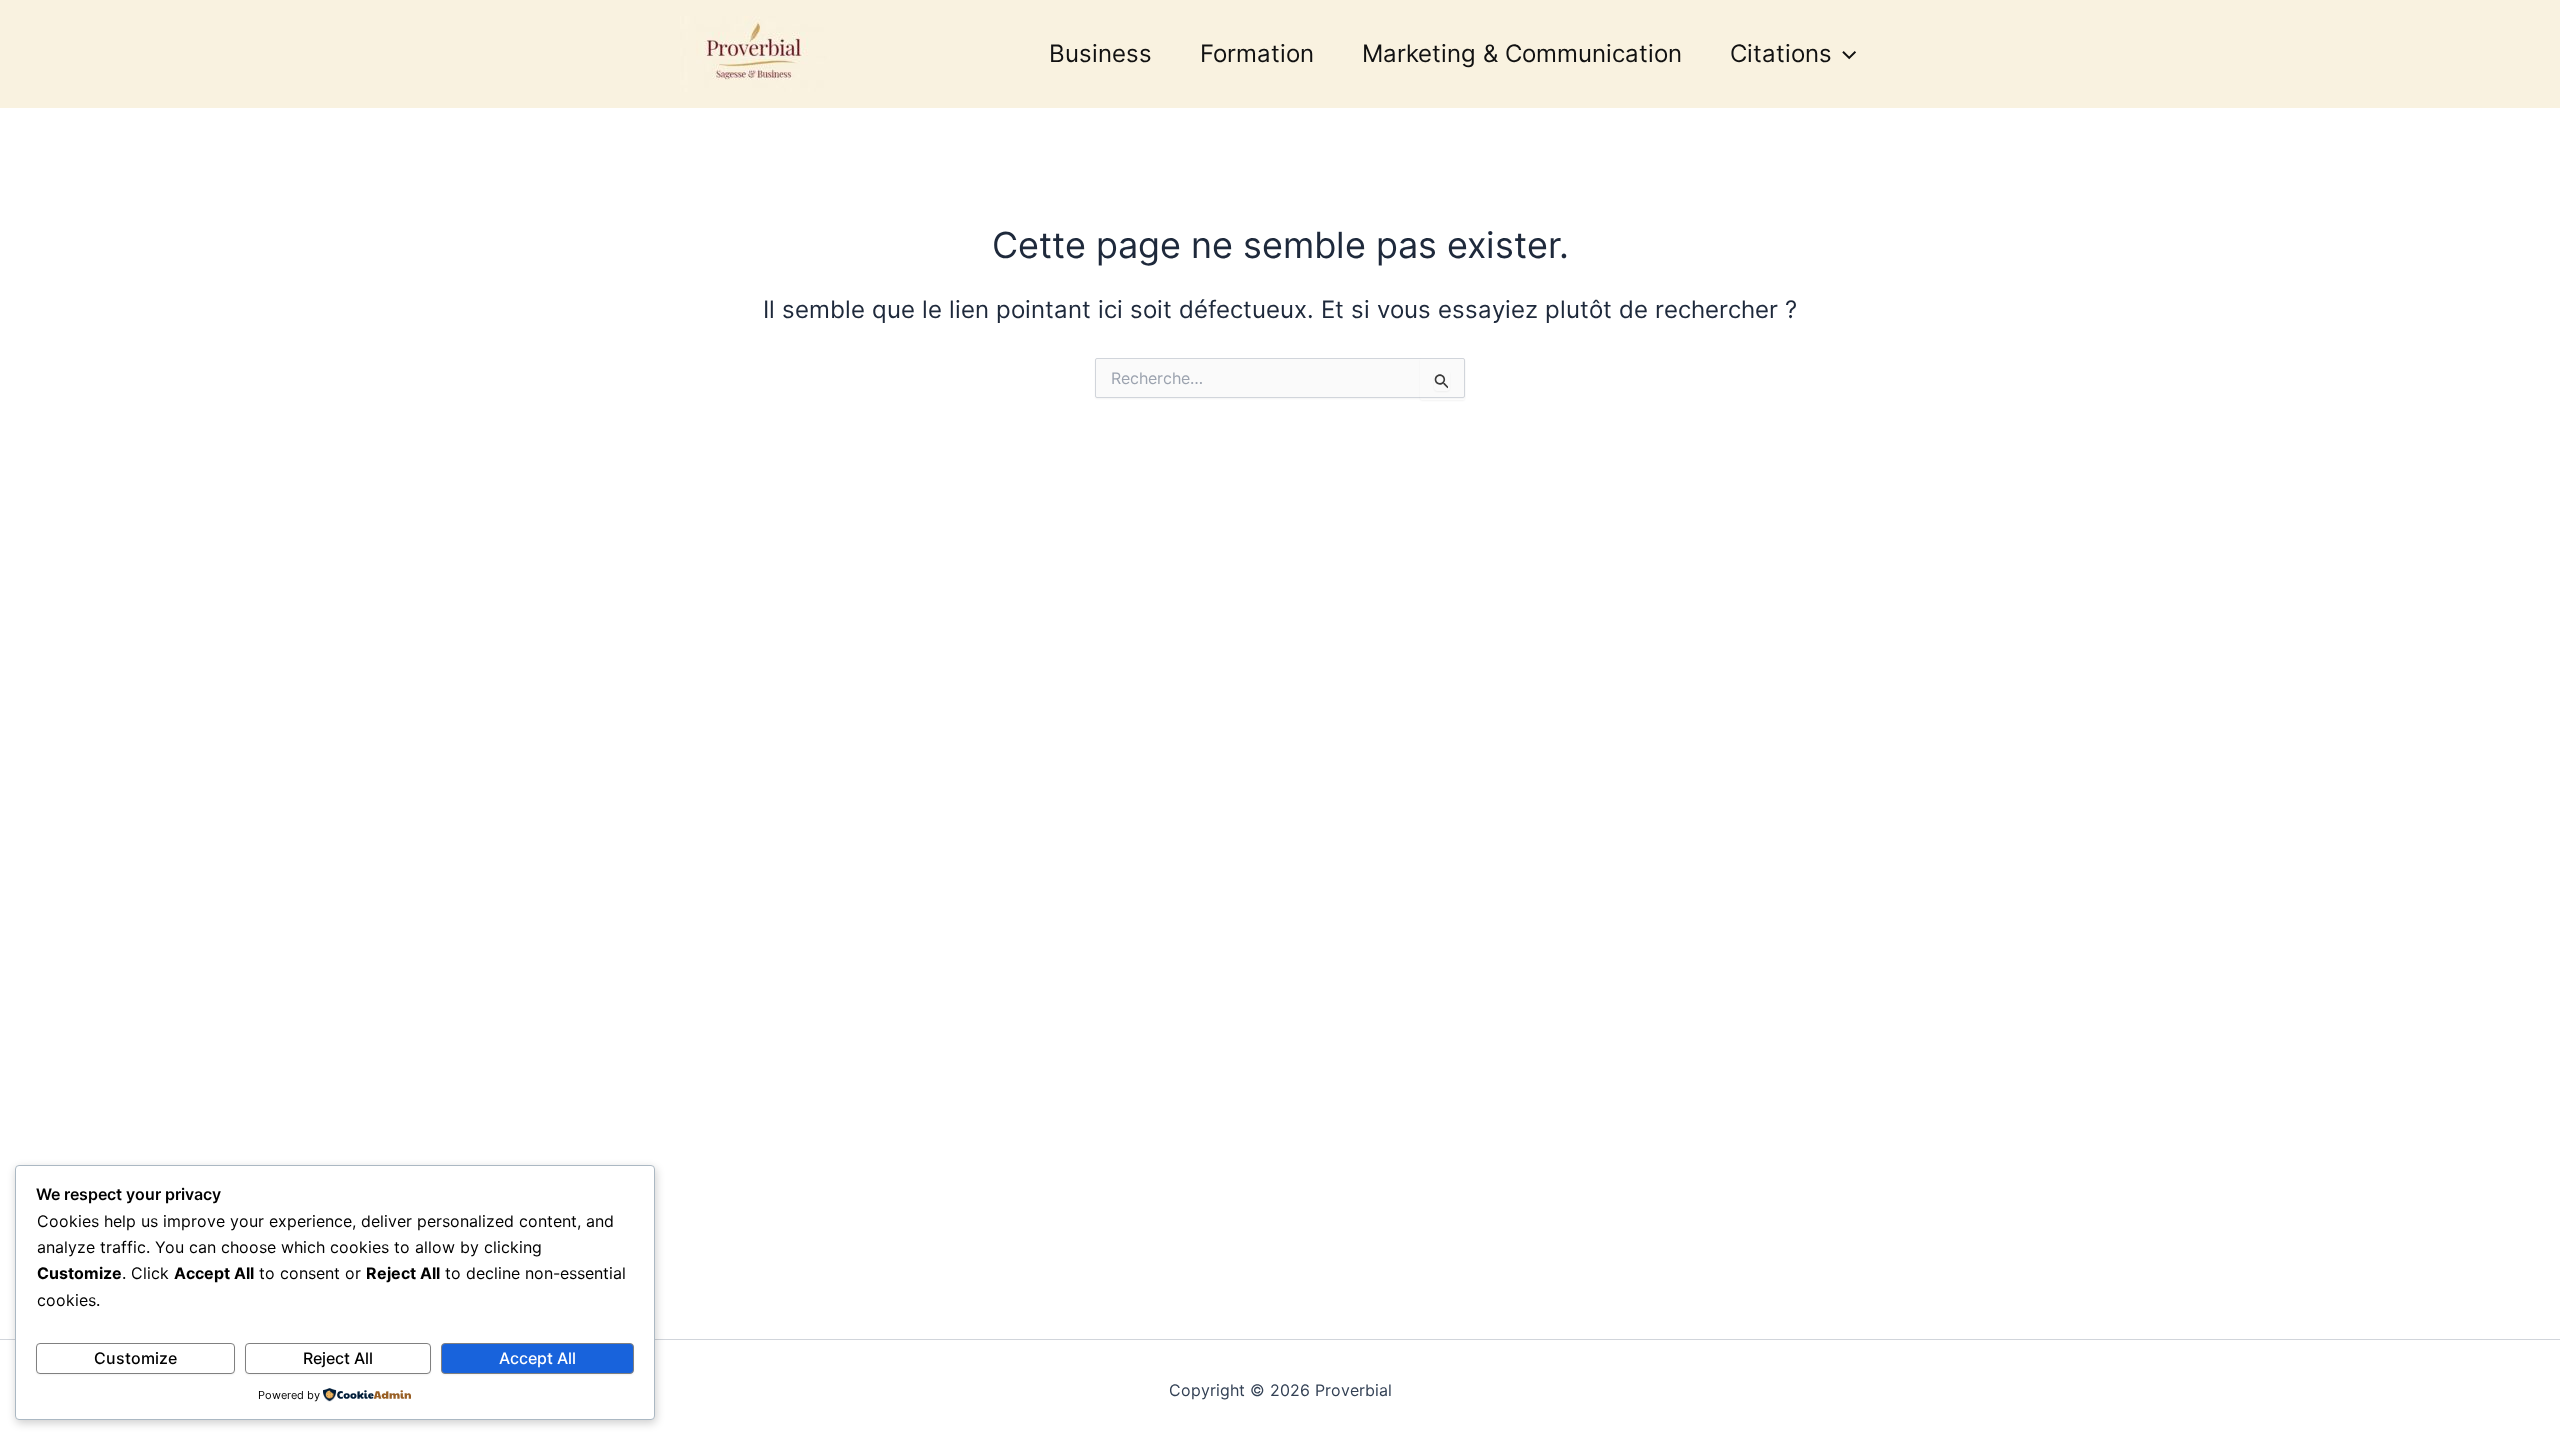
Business (1100, 53)
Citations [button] (1781, 53)
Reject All (338, 1358)
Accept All (537, 1358)
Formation (1257, 53)
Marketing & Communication (1522, 53)
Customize (135, 1358)
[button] (1844, 54)
